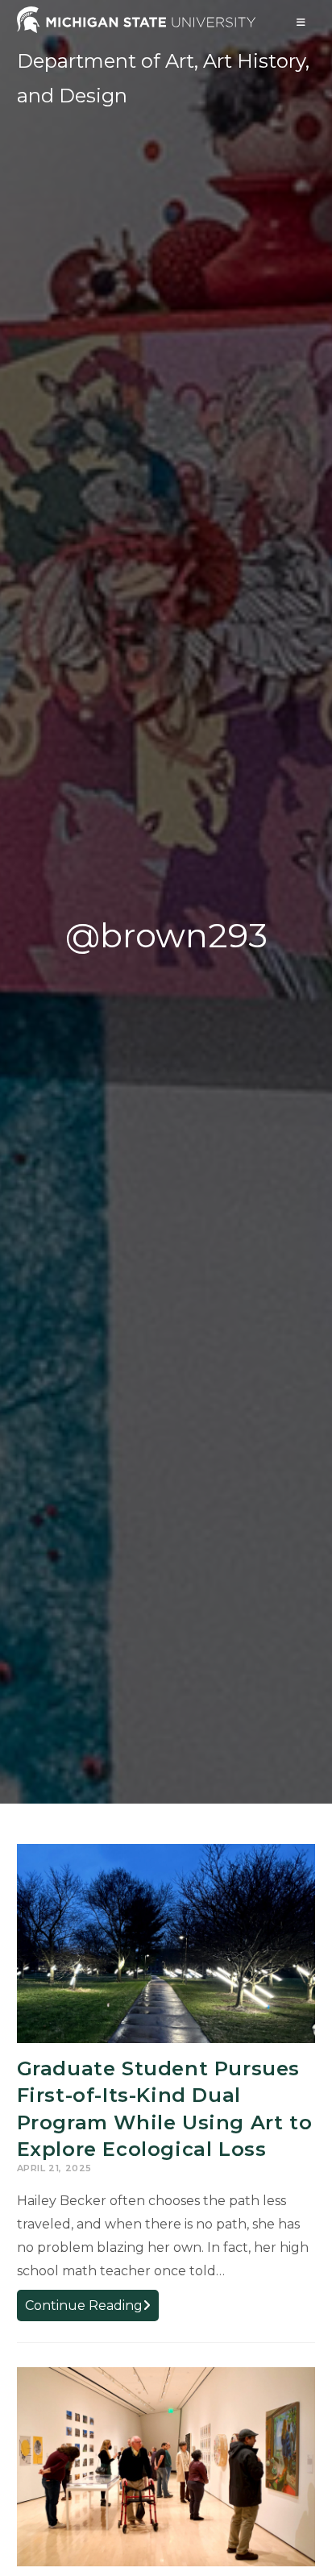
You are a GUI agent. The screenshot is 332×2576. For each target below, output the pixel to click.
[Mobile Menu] (301, 22)
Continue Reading (92, 2309)
